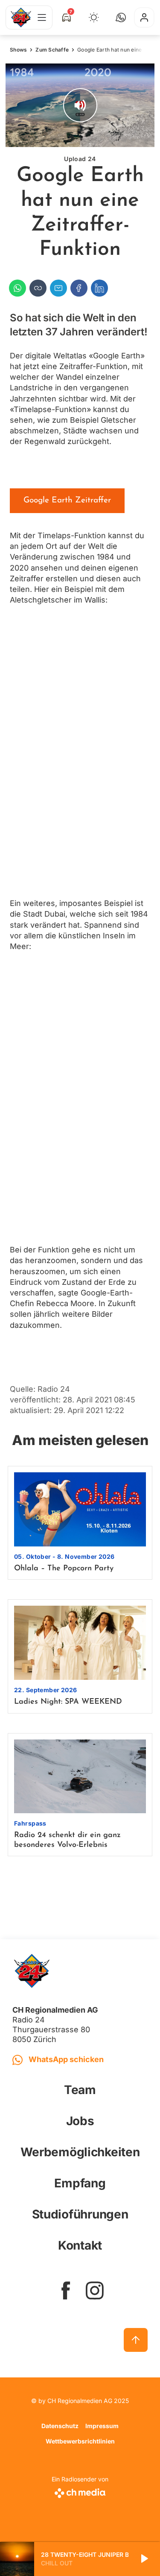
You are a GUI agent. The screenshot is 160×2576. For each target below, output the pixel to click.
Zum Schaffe (52, 50)
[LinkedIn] (99, 288)
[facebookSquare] (66, 2290)
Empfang (80, 2183)
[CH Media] (80, 2491)
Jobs (80, 2121)
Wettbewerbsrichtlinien (80, 2441)
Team (80, 2090)
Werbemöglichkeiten (80, 2152)
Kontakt (80, 2245)
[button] (121, 17)
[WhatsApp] (17, 288)
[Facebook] (79, 288)
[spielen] (144, 2559)
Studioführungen (80, 2214)
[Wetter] (94, 17)
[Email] (58, 288)
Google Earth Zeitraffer (67, 500)
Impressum (102, 2426)
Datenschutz (60, 2426)
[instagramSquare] (95, 2290)
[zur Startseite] (21, 17)
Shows (18, 50)
